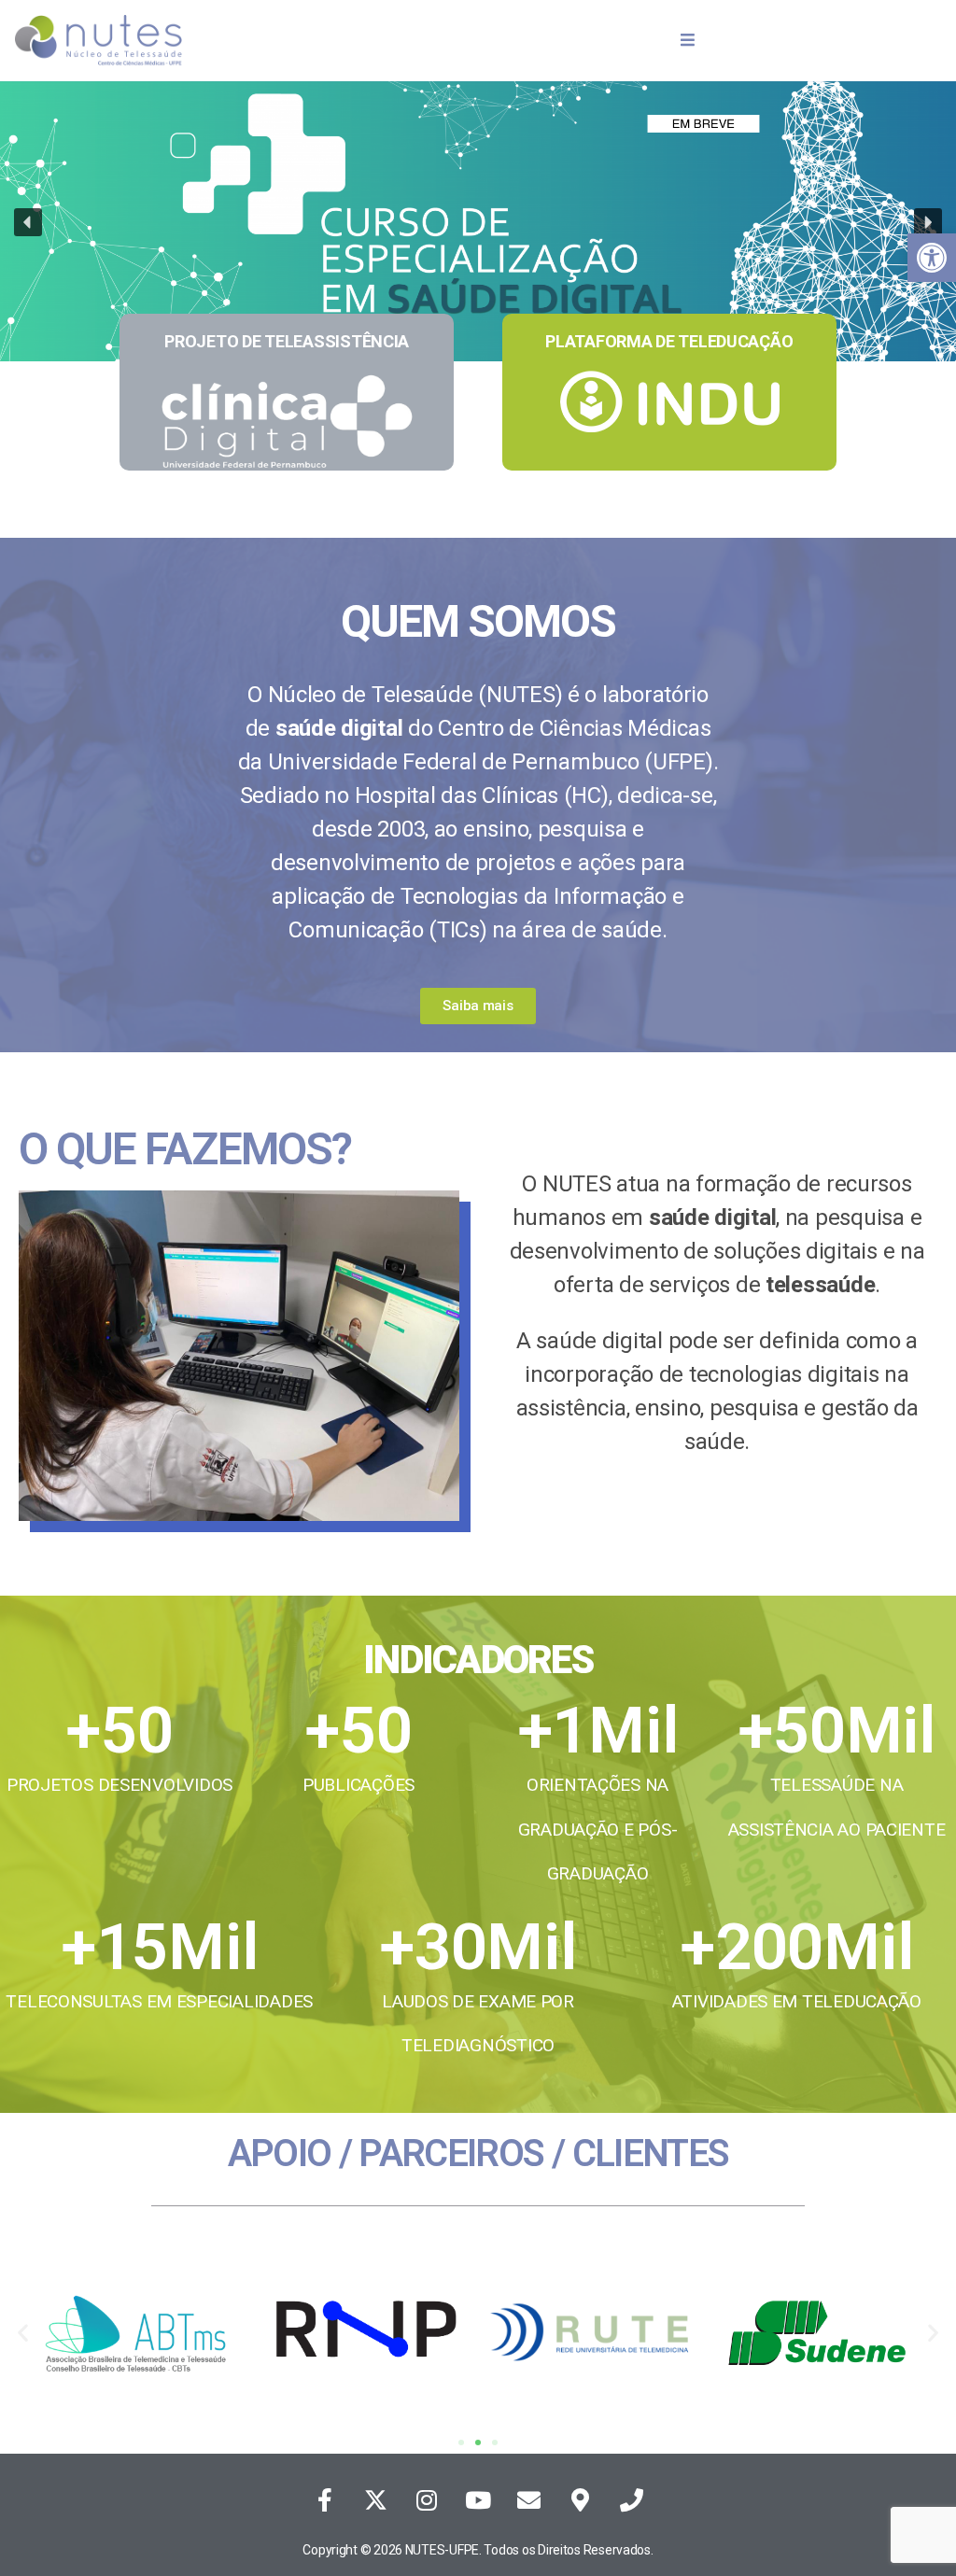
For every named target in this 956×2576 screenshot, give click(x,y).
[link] (932, 258)
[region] (478, 235)
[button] (28, 222)
